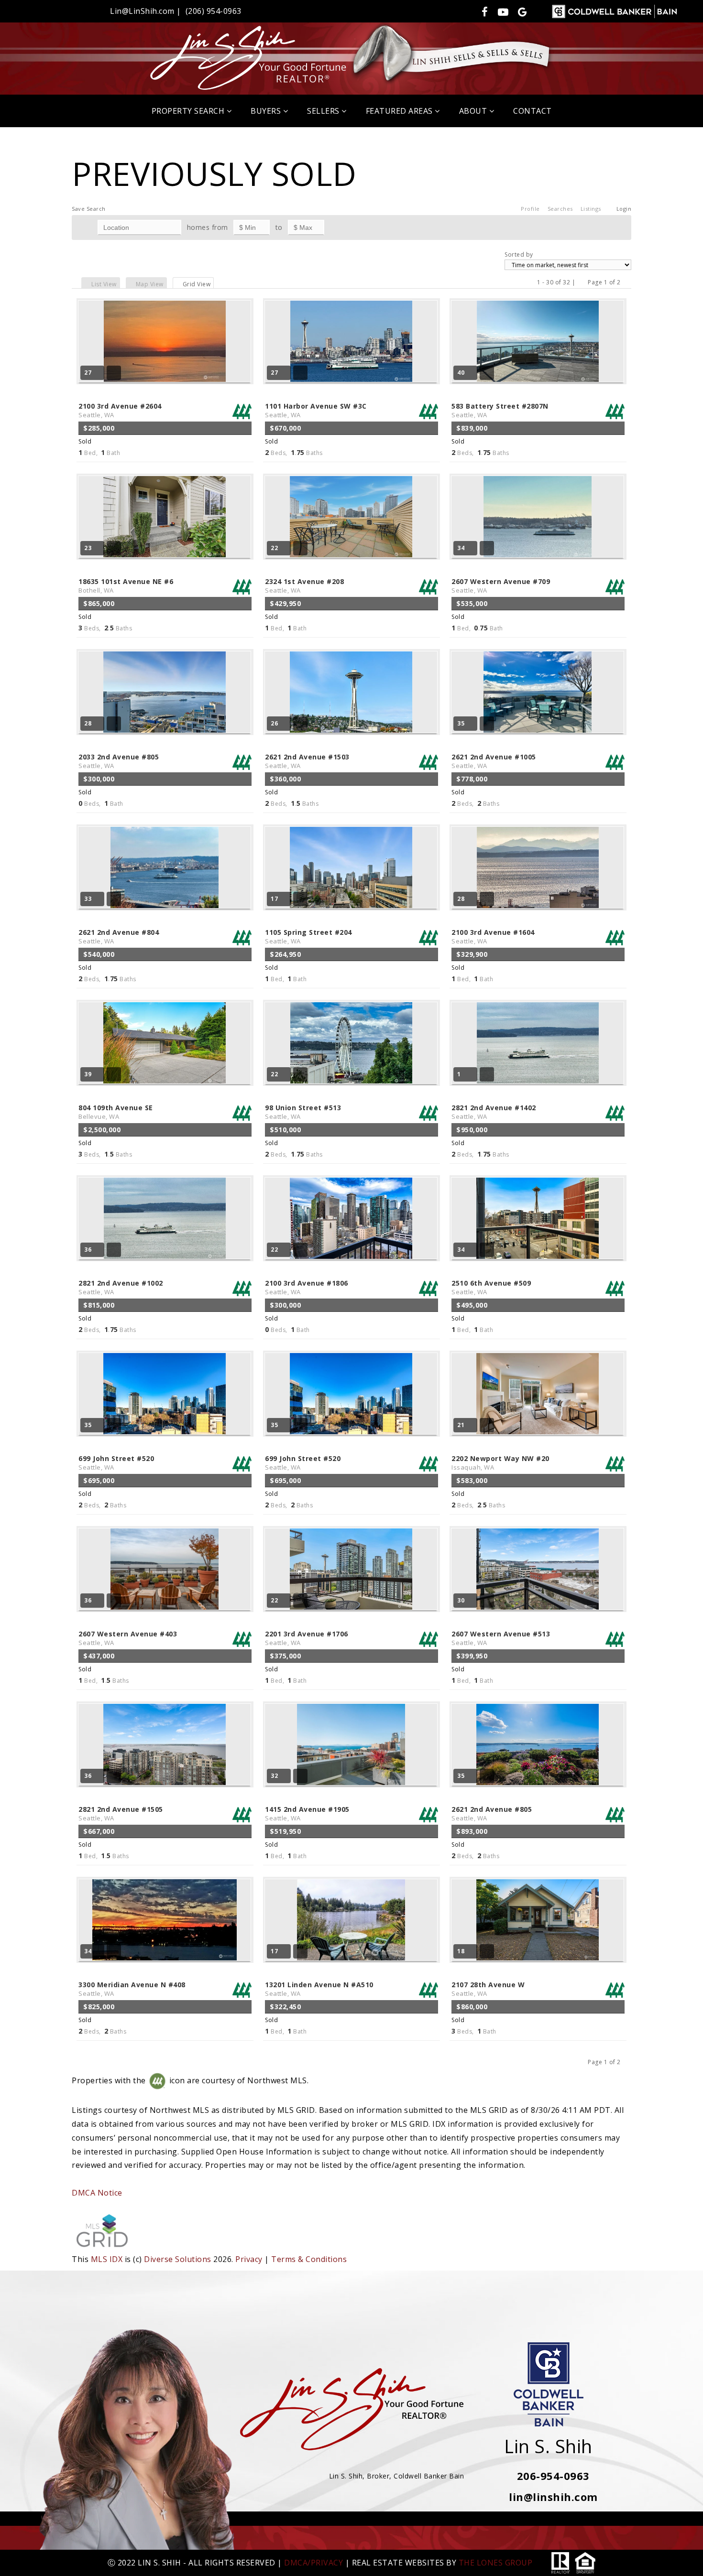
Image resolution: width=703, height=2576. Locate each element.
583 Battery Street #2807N (500, 410)
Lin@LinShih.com (142, 11)
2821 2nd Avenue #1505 (121, 1813)
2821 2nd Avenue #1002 (121, 1287)
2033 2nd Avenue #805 (119, 761)
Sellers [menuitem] (324, 111)
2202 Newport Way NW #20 (500, 1463)
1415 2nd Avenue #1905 (307, 1813)
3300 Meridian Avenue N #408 (132, 1989)
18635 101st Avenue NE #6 (126, 586)
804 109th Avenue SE (116, 1112)
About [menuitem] (474, 111)
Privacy (249, 2259)
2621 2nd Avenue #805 (492, 1813)
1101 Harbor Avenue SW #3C (316, 410)
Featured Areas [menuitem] (401, 111)
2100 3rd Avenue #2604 (120, 410)
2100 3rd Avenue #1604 (493, 936)
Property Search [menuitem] (189, 111)
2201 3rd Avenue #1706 (307, 1638)
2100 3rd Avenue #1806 (307, 1287)
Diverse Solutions (178, 2259)
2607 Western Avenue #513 (501, 1638)
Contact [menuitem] (533, 111)
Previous (582, 282)
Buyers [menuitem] (267, 111)
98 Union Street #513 (303, 1112)
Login (624, 209)
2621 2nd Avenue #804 (119, 936)
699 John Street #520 (116, 1463)
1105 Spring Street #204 (308, 936)
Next (627, 282)
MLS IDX (107, 2259)
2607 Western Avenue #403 (128, 1638)
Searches (560, 209)
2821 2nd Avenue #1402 (494, 1112)
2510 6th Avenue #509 (491, 1287)
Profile (530, 209)
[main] (351, 1197)
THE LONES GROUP (496, 2563)
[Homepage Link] (351, 57)
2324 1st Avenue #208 (304, 586)
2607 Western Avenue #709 (501, 586)
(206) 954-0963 (214, 11)
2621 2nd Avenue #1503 (307, 761)
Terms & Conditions (309, 2259)
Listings (591, 209)
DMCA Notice (97, 2193)
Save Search (89, 209)
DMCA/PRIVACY (313, 2563)
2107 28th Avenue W (488, 1989)
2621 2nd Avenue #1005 (494, 761)
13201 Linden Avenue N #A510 (319, 1989)
